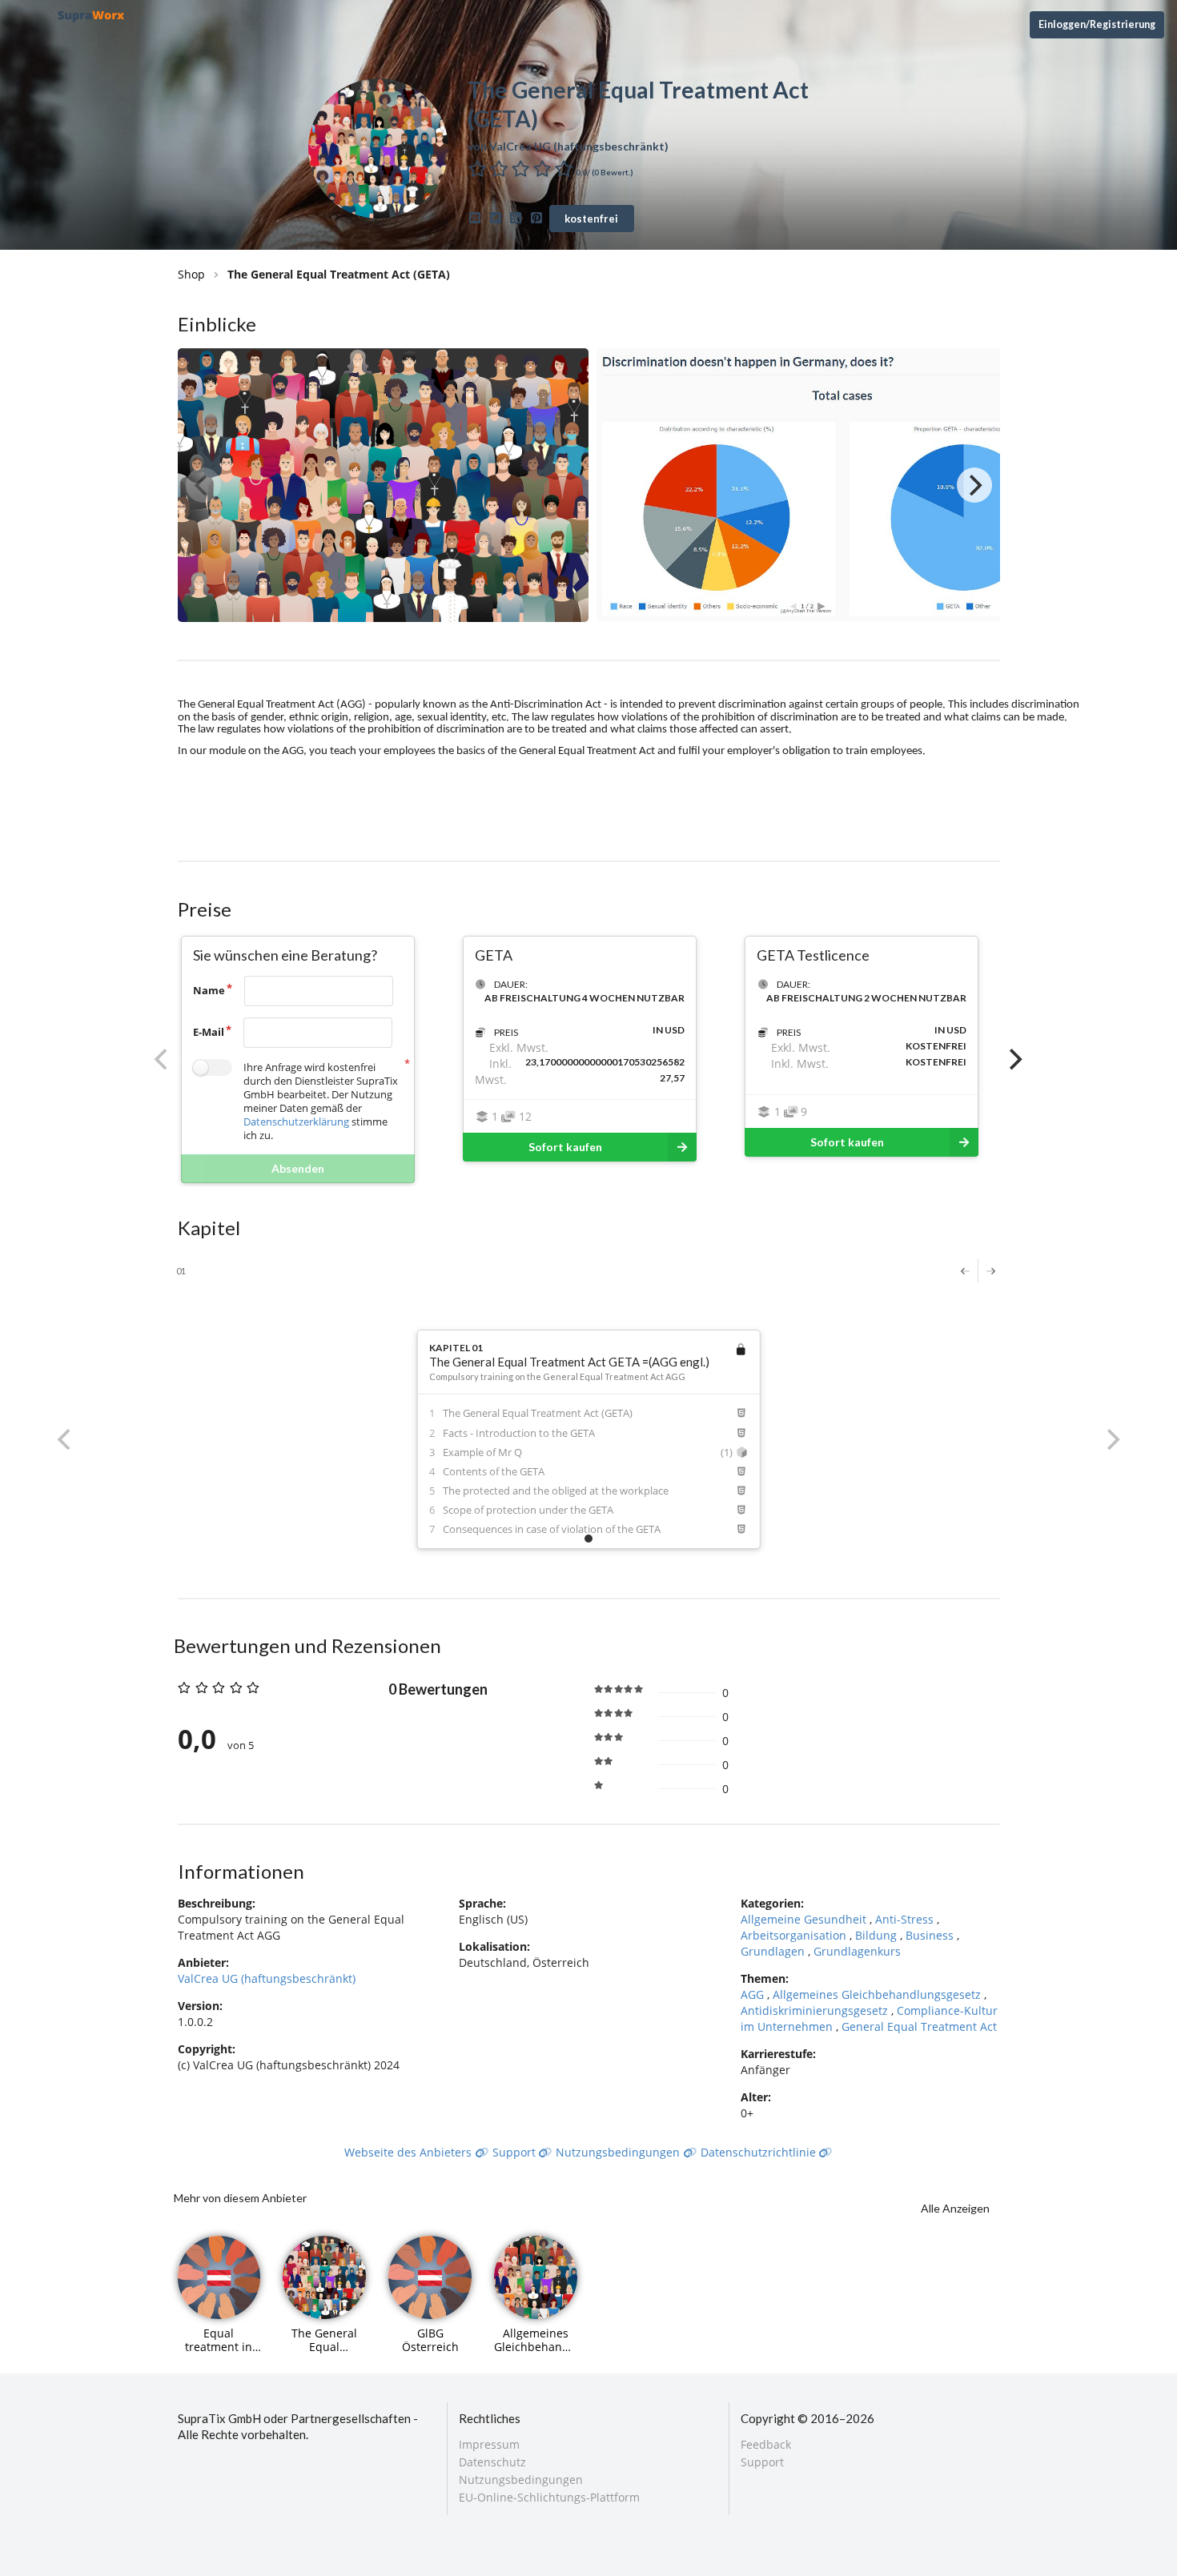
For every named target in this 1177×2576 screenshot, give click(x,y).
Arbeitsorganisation (795, 1935)
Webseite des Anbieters (410, 2152)
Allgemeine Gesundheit (805, 1919)
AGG (754, 1994)
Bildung (878, 1935)
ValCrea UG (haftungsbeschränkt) (267, 1978)
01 (181, 1271)
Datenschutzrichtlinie (760, 2152)
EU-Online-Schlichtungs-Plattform (549, 2497)
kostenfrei (591, 219)
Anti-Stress (906, 1919)
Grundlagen (774, 1951)
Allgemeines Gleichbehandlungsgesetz (878, 1994)
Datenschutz (492, 2462)
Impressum (489, 2445)
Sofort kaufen (565, 1147)
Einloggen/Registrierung (1097, 24)
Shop (191, 274)
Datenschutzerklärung (296, 1121)
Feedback (766, 2445)
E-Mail (209, 1032)
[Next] (974, 485)
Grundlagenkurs (857, 1951)
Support (516, 2152)
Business (931, 1935)
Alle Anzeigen (955, 2208)
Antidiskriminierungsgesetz (816, 2010)
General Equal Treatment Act (919, 2026)
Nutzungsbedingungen (619, 2152)
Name (209, 990)
